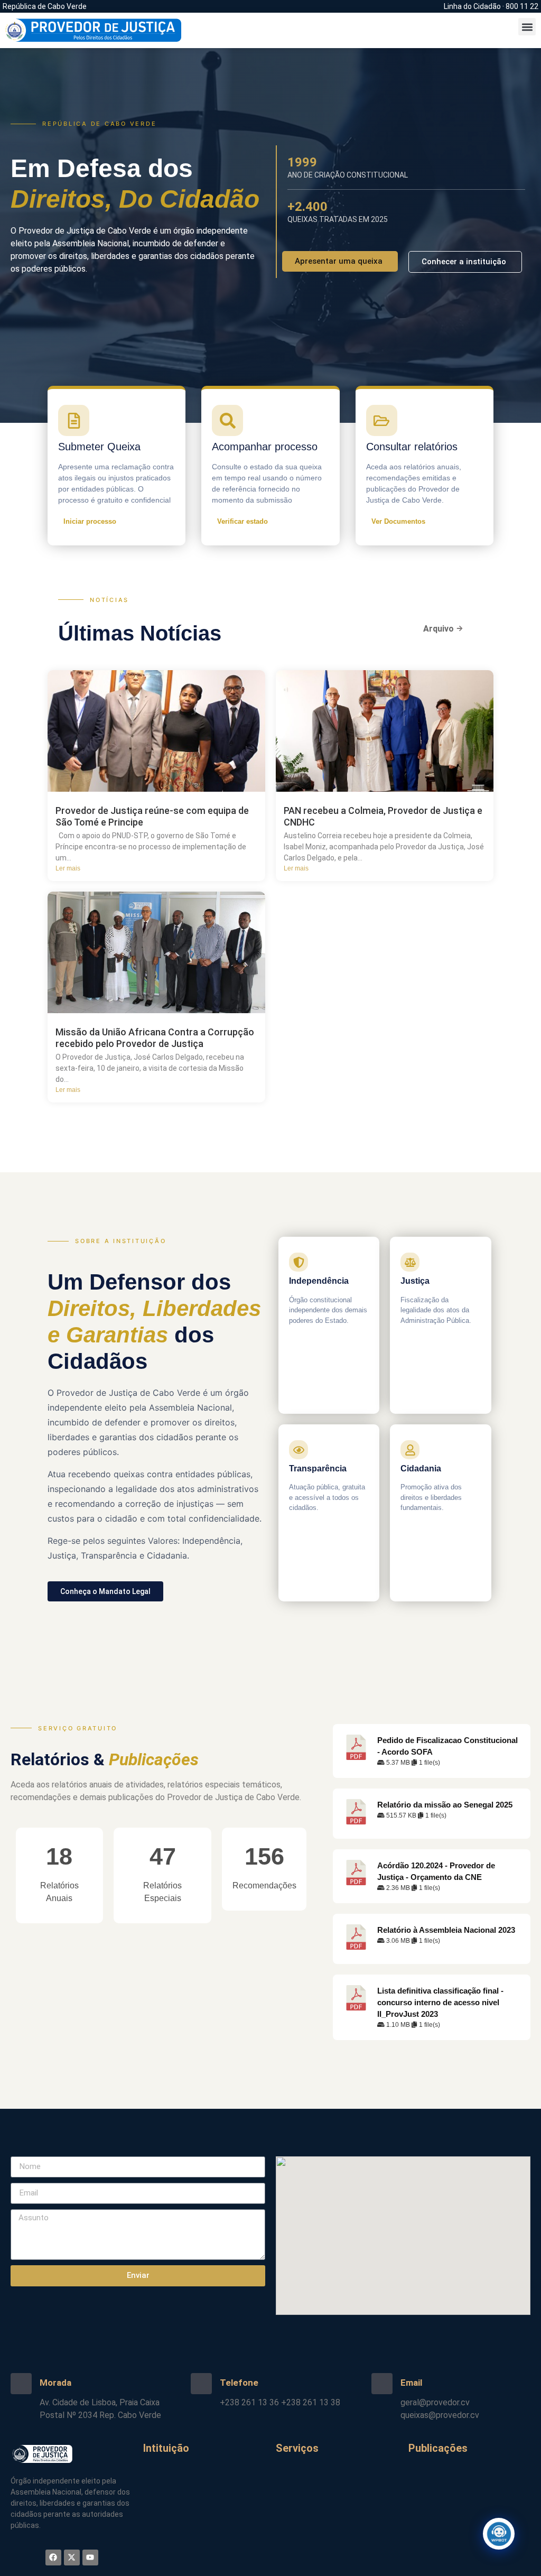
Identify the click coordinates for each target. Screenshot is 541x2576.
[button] (527, 27)
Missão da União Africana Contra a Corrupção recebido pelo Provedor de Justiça (155, 1038)
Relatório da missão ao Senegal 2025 (445, 1805)
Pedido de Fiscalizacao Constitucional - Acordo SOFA (447, 1746)
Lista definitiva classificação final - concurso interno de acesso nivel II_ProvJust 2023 (440, 2003)
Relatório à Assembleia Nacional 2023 (446, 1930)
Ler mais (68, 868)
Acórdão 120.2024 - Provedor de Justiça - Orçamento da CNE (436, 1871)
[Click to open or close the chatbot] (499, 2534)
